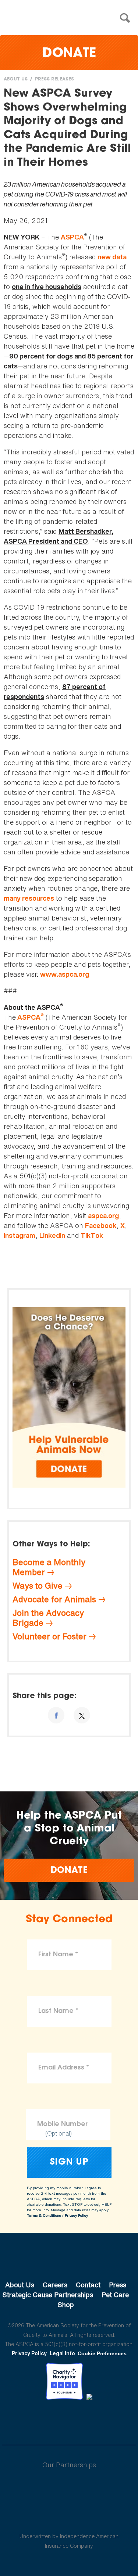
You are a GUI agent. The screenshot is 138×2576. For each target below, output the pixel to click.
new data (112, 257)
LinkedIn (52, 1235)
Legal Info (62, 2353)
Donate (69, 54)
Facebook (101, 1226)
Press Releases (54, 79)
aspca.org (103, 1216)
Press (118, 2285)
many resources (29, 898)
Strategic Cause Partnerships (48, 2295)
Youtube (69, 2420)
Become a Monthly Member (49, 1567)
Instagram (20, 1235)
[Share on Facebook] (56, 1715)
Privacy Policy (76, 2215)
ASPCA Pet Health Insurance (69, 2519)
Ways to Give (38, 1586)
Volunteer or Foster (49, 1636)
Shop (66, 2305)
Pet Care (115, 2295)
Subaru (69, 2489)
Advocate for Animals (54, 1599)
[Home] (71, 18)
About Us (16, 79)
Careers (55, 2285)
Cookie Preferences (102, 2353)
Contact (88, 2285)
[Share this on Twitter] (82, 1715)
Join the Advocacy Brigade (48, 1618)
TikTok (92, 1235)
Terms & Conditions (44, 2215)
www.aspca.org (65, 974)
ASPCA (72, 237)
